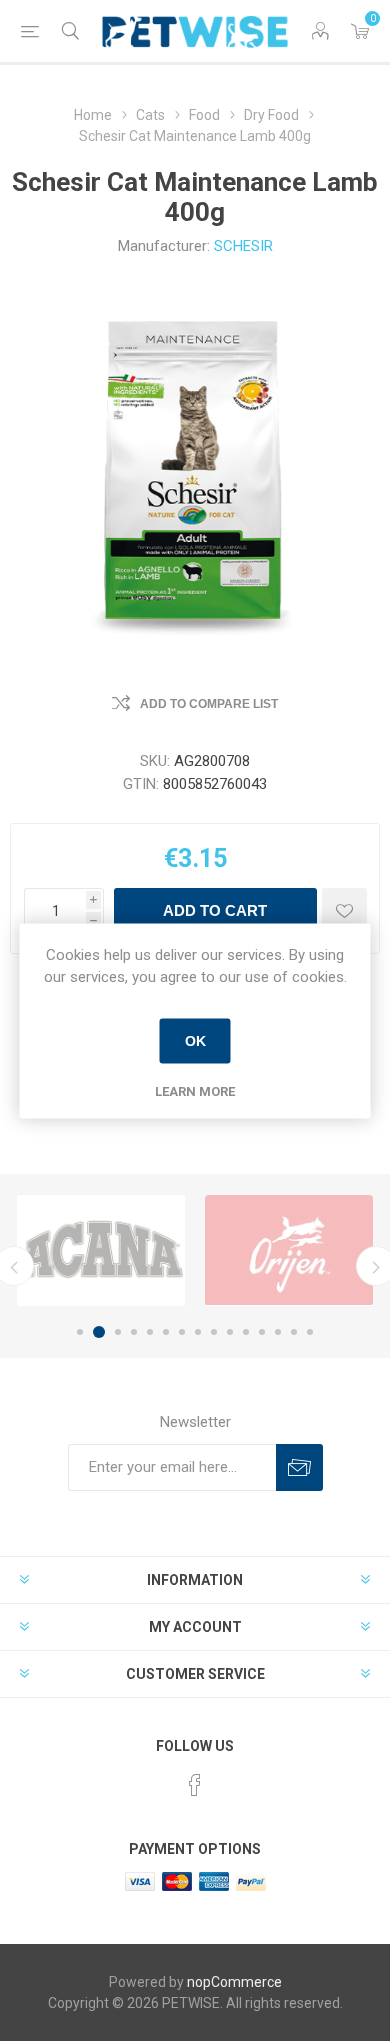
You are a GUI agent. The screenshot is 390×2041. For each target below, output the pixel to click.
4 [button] (134, 1332)
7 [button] (182, 1332)
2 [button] (99, 1332)
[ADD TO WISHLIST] (344, 910)
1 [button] (80, 1332)
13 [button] (278, 1332)
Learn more (195, 1090)
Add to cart (215, 910)
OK (195, 1041)
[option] (101, 1250)
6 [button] (166, 1332)
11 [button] (246, 1332)
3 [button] (118, 1332)
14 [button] (294, 1332)
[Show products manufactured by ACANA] (101, 1250)
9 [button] (214, 1332)
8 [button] (198, 1332)
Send (299, 1467)
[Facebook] (195, 1785)
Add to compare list (209, 704)
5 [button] (150, 1332)
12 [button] (262, 1332)
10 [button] (230, 1332)
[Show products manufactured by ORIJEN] (289, 1250)
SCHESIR (243, 246)
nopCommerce (234, 1982)
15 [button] (310, 1332)
